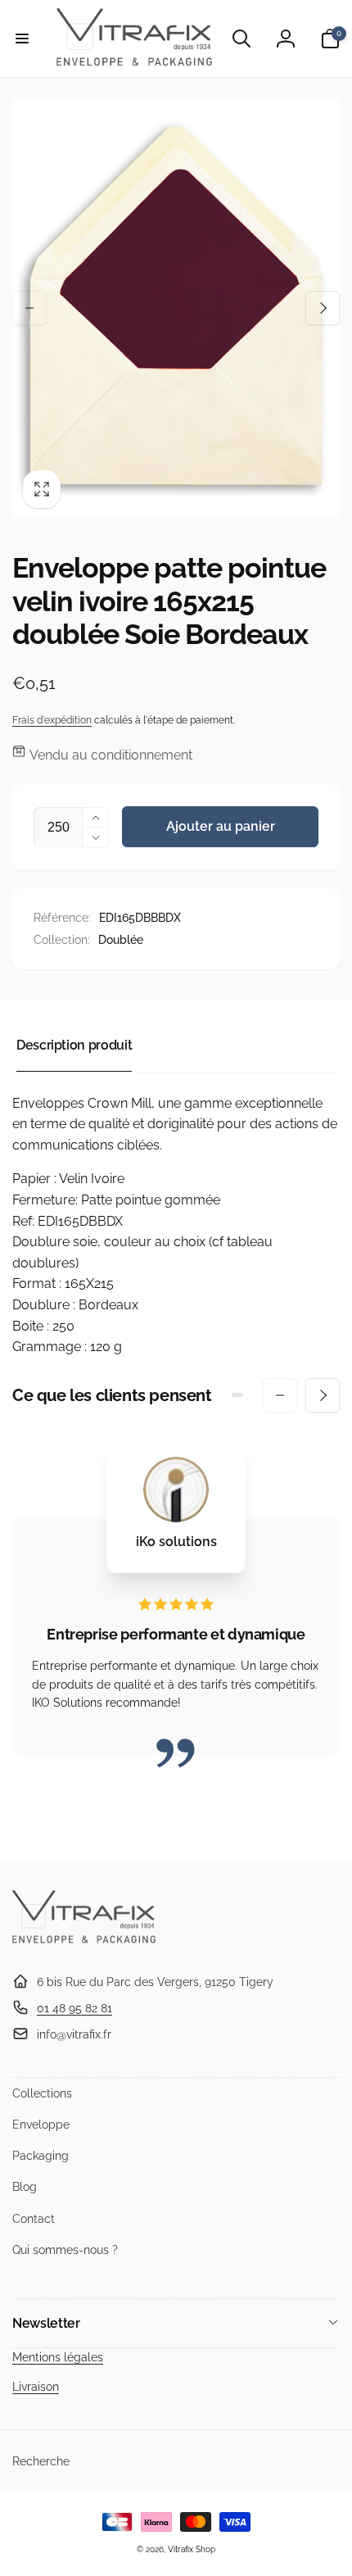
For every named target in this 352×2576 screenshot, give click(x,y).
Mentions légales (58, 2357)
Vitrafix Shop (192, 2549)
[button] (22, 39)
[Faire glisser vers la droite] (323, 308)
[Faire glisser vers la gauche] (29, 308)
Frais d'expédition (52, 720)
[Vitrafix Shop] (84, 1941)
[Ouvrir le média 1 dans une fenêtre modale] (176, 309)
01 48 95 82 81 (74, 2008)
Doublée (121, 940)
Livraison (36, 2387)
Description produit (74, 1045)
